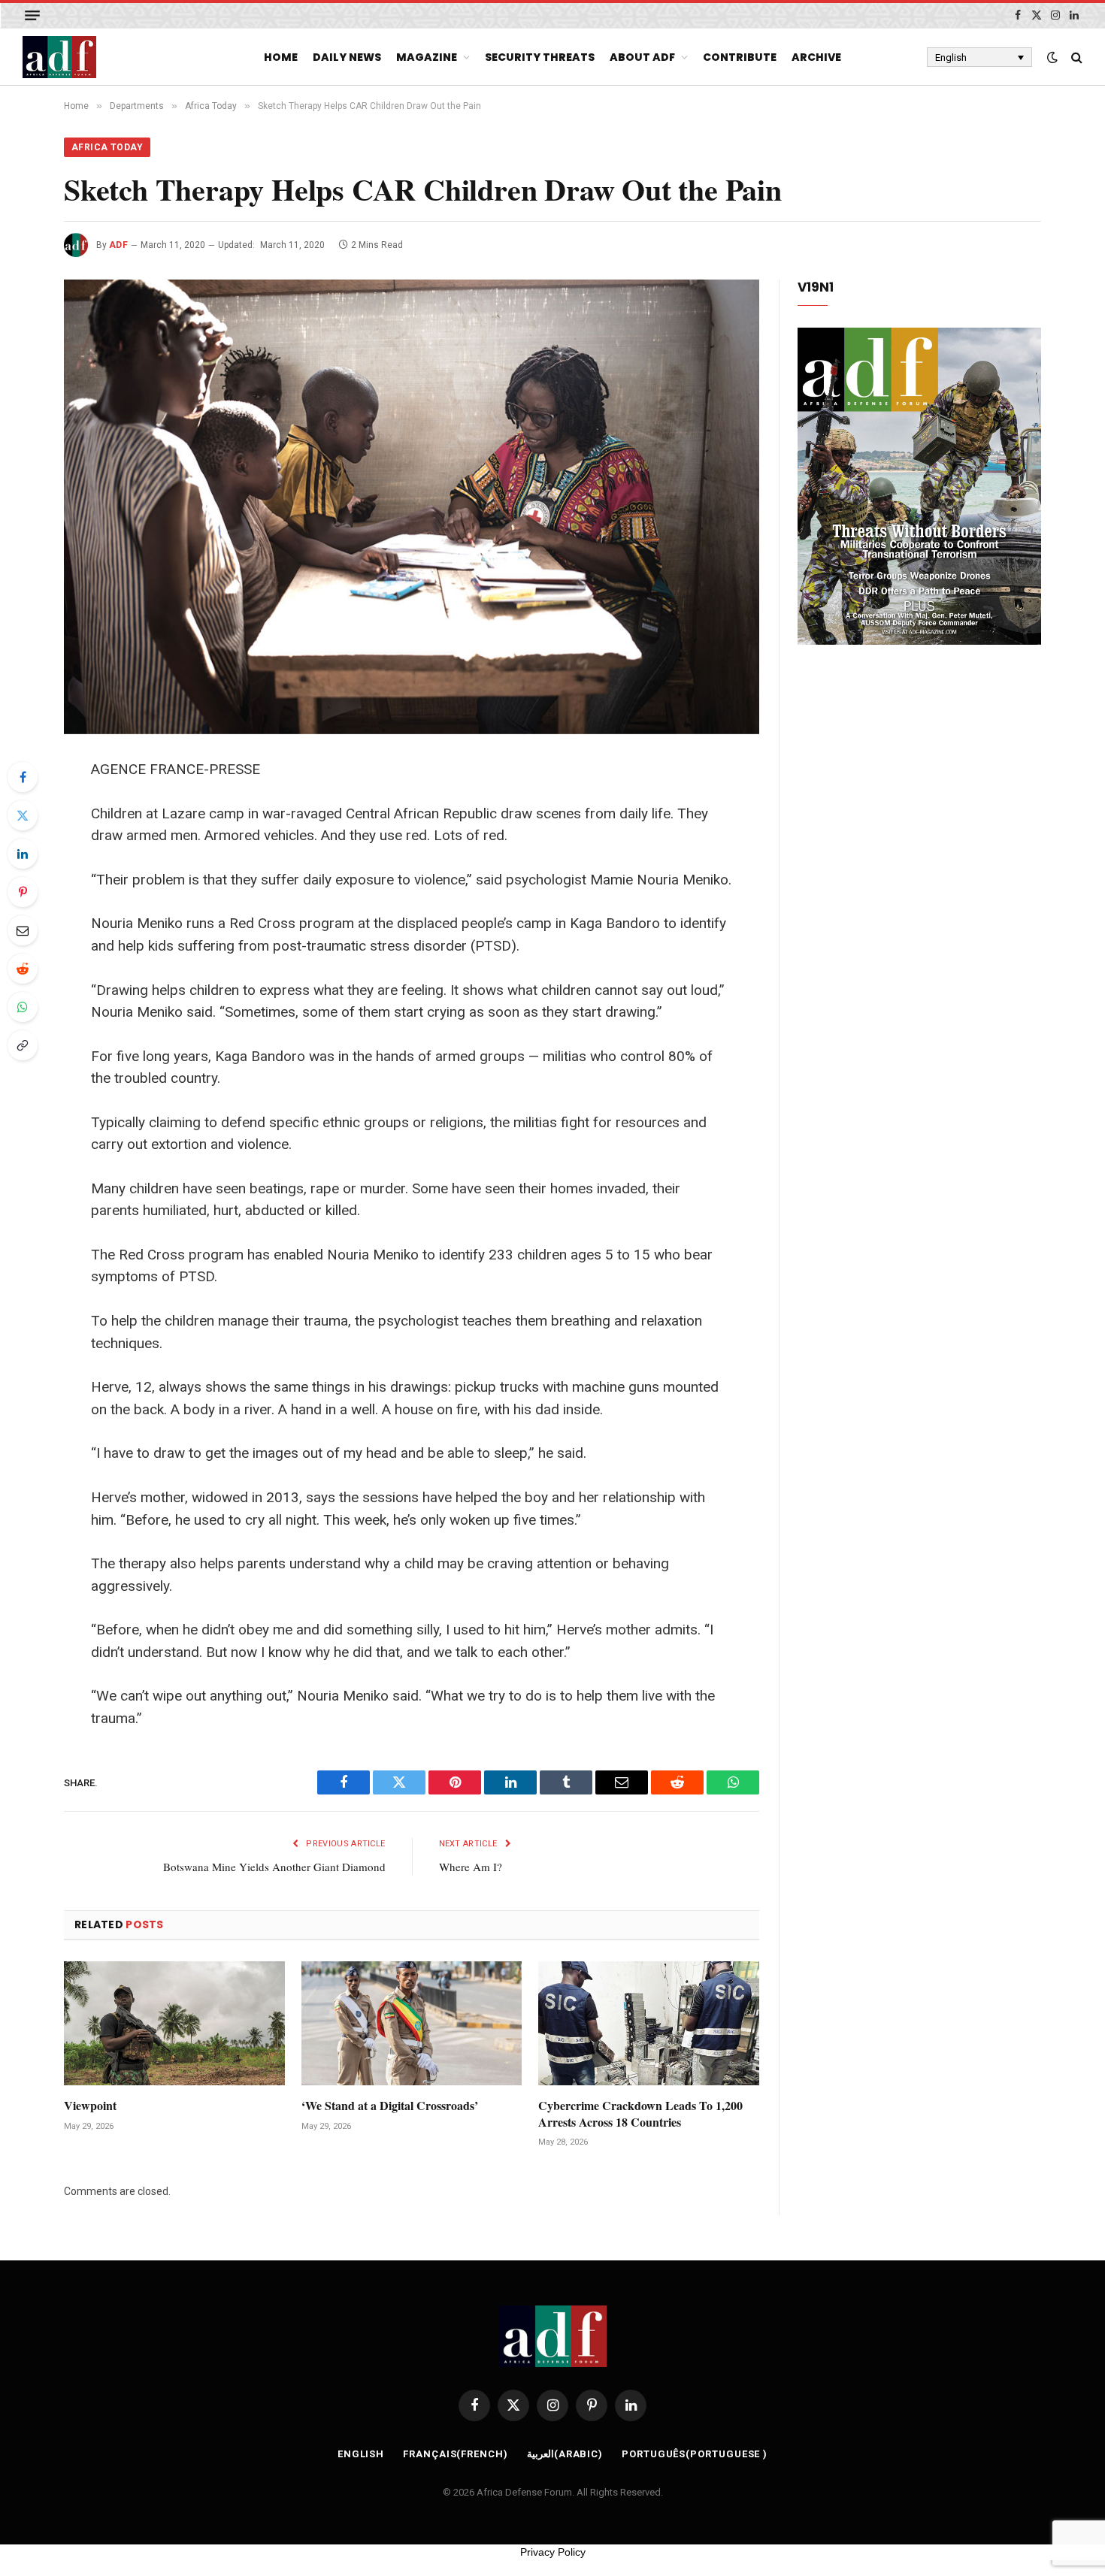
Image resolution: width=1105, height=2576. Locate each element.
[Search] (1075, 57)
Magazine (427, 57)
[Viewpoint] (174, 2023)
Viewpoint (90, 2106)
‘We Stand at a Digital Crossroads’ (390, 2106)
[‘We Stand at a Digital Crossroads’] (412, 2023)
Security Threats (540, 57)
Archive (816, 57)
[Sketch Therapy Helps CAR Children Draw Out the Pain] (412, 507)
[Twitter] (23, 815)
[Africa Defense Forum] (59, 57)
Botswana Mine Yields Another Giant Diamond (274, 1867)
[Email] (23, 930)
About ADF (642, 57)
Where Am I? (471, 1867)
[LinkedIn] (23, 854)
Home (281, 57)
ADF (118, 245)
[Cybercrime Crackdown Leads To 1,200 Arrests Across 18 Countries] (649, 2023)
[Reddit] (23, 969)
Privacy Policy (553, 2552)
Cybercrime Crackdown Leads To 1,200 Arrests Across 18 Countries (640, 2114)
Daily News (347, 57)
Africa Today (107, 147)
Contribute (740, 57)
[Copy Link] (23, 1045)
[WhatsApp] (23, 1007)
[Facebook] (23, 777)
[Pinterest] (23, 892)
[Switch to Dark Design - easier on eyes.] (1052, 57)
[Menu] (32, 15)
